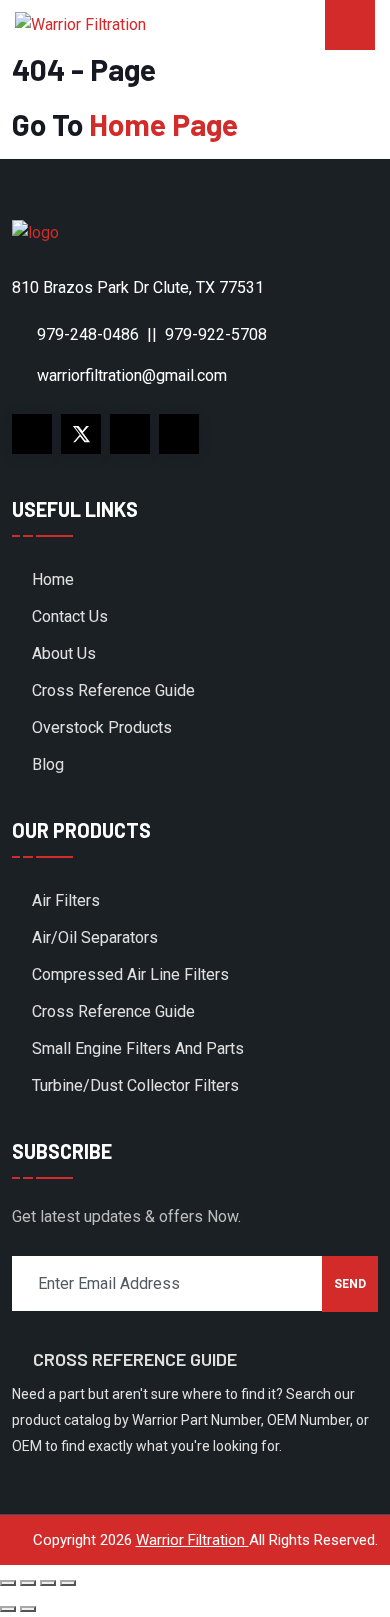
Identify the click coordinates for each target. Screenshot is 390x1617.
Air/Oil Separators (95, 937)
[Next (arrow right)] (28, 1609)
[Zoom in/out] (8, 1583)
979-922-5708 (216, 334)
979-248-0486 (88, 334)
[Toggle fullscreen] (28, 1583)
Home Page (163, 124)
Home (53, 579)
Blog (48, 764)
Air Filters (66, 900)
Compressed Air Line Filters (130, 974)
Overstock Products (102, 727)
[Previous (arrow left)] (8, 1609)
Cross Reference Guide (113, 690)
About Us (64, 653)
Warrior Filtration (192, 1540)
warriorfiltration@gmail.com (132, 375)
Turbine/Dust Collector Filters (135, 1085)
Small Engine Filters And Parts (138, 1048)
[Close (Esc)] (68, 1583)
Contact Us (70, 616)
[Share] (48, 1583)
